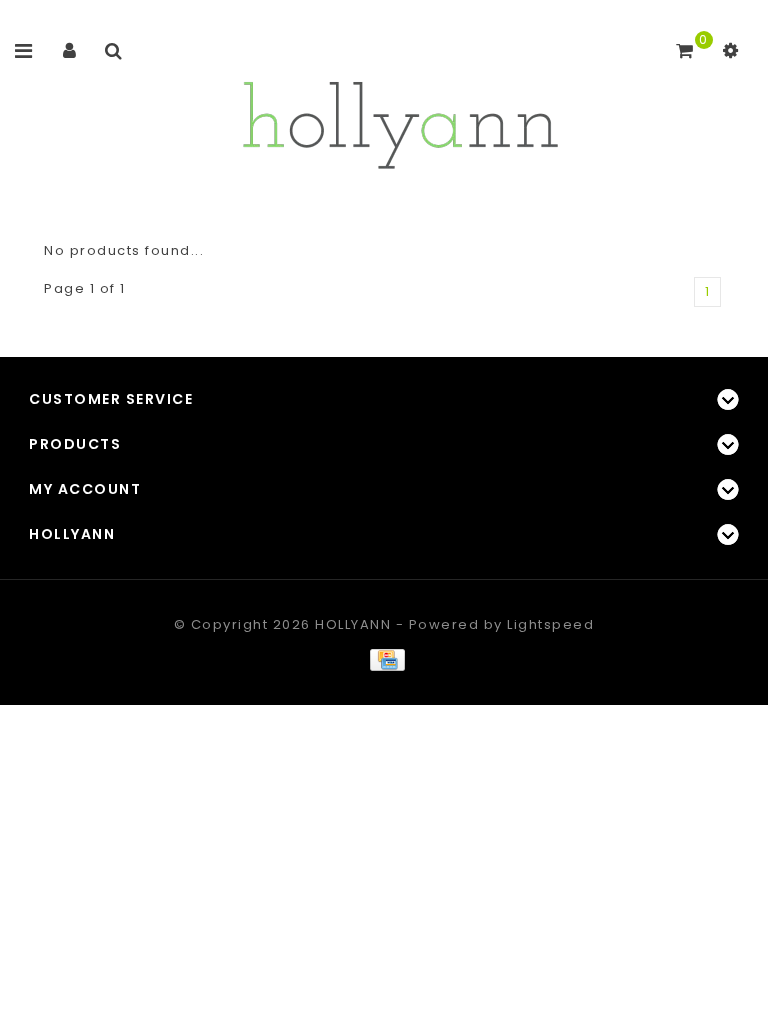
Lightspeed (550, 624)
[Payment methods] (383, 659)
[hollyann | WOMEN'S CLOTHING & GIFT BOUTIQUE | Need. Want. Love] (399, 119)
